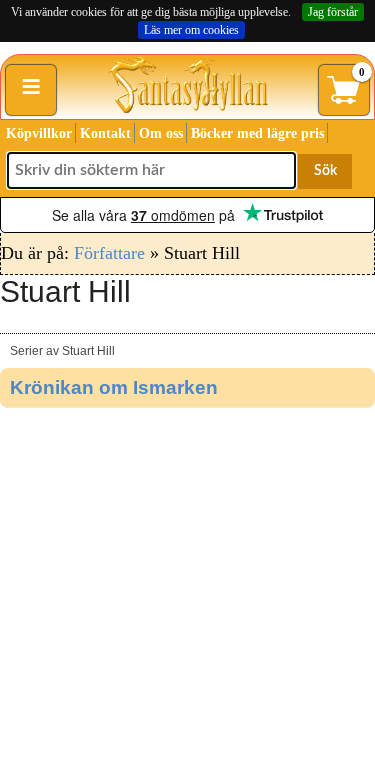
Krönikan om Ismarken (114, 387)
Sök (325, 171)
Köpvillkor (39, 133)
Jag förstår (333, 12)
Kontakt (105, 133)
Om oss (161, 133)
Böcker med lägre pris (257, 133)
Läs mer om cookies (191, 30)
